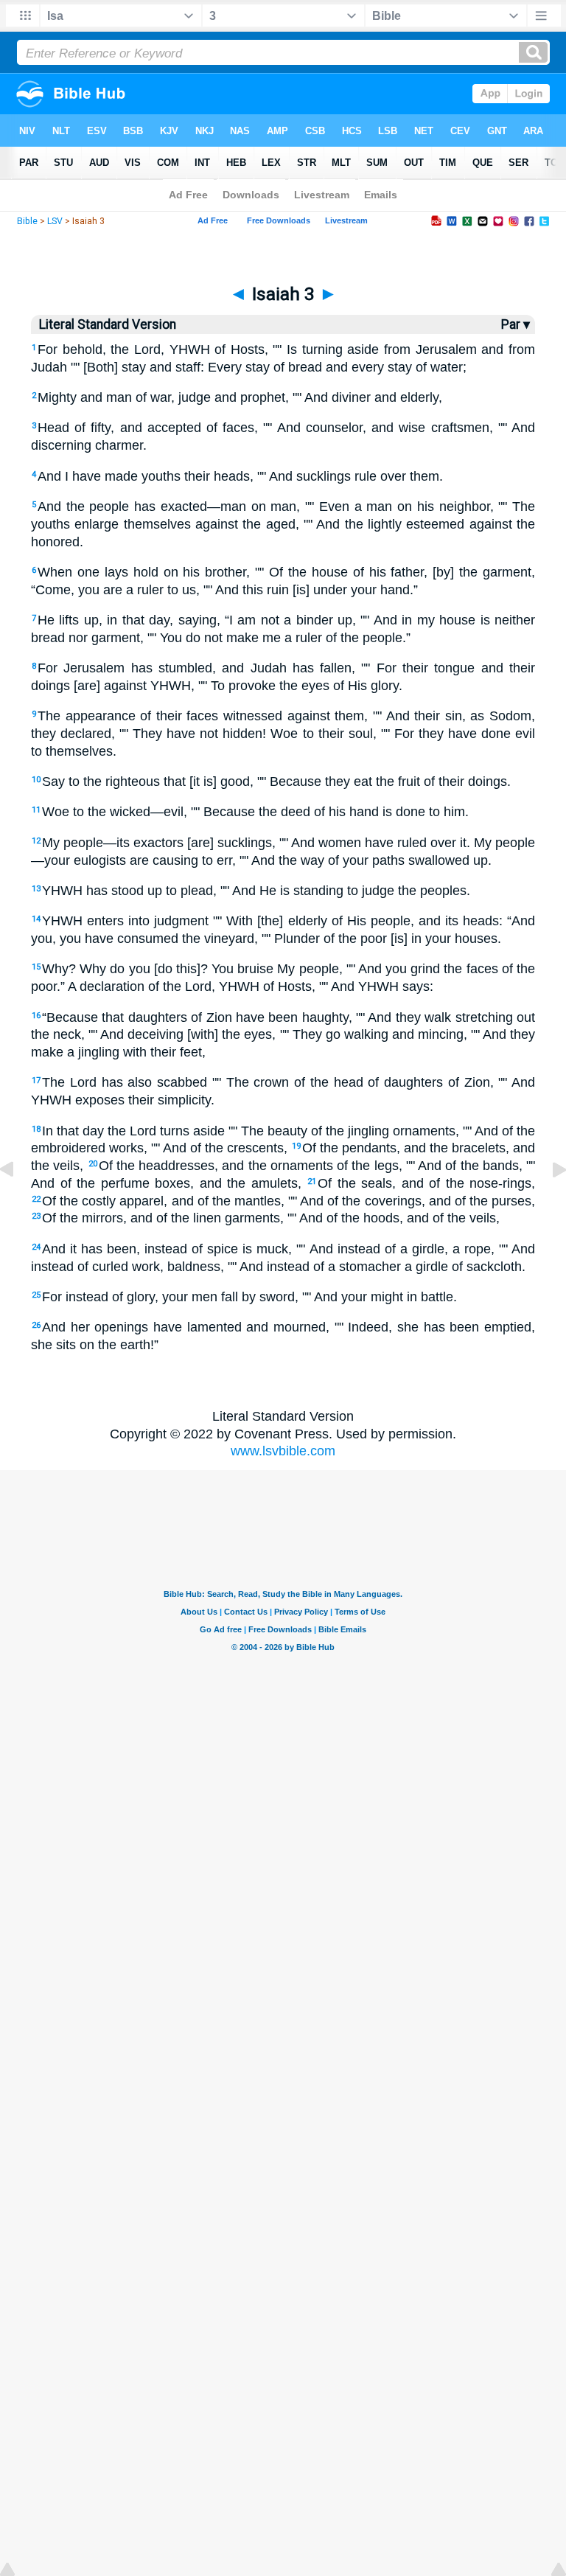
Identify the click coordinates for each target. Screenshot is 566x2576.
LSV (55, 221)
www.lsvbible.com (283, 1451)
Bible (27, 221)
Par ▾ (516, 324)
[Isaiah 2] (18, 1202)
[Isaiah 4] (548, 1202)
